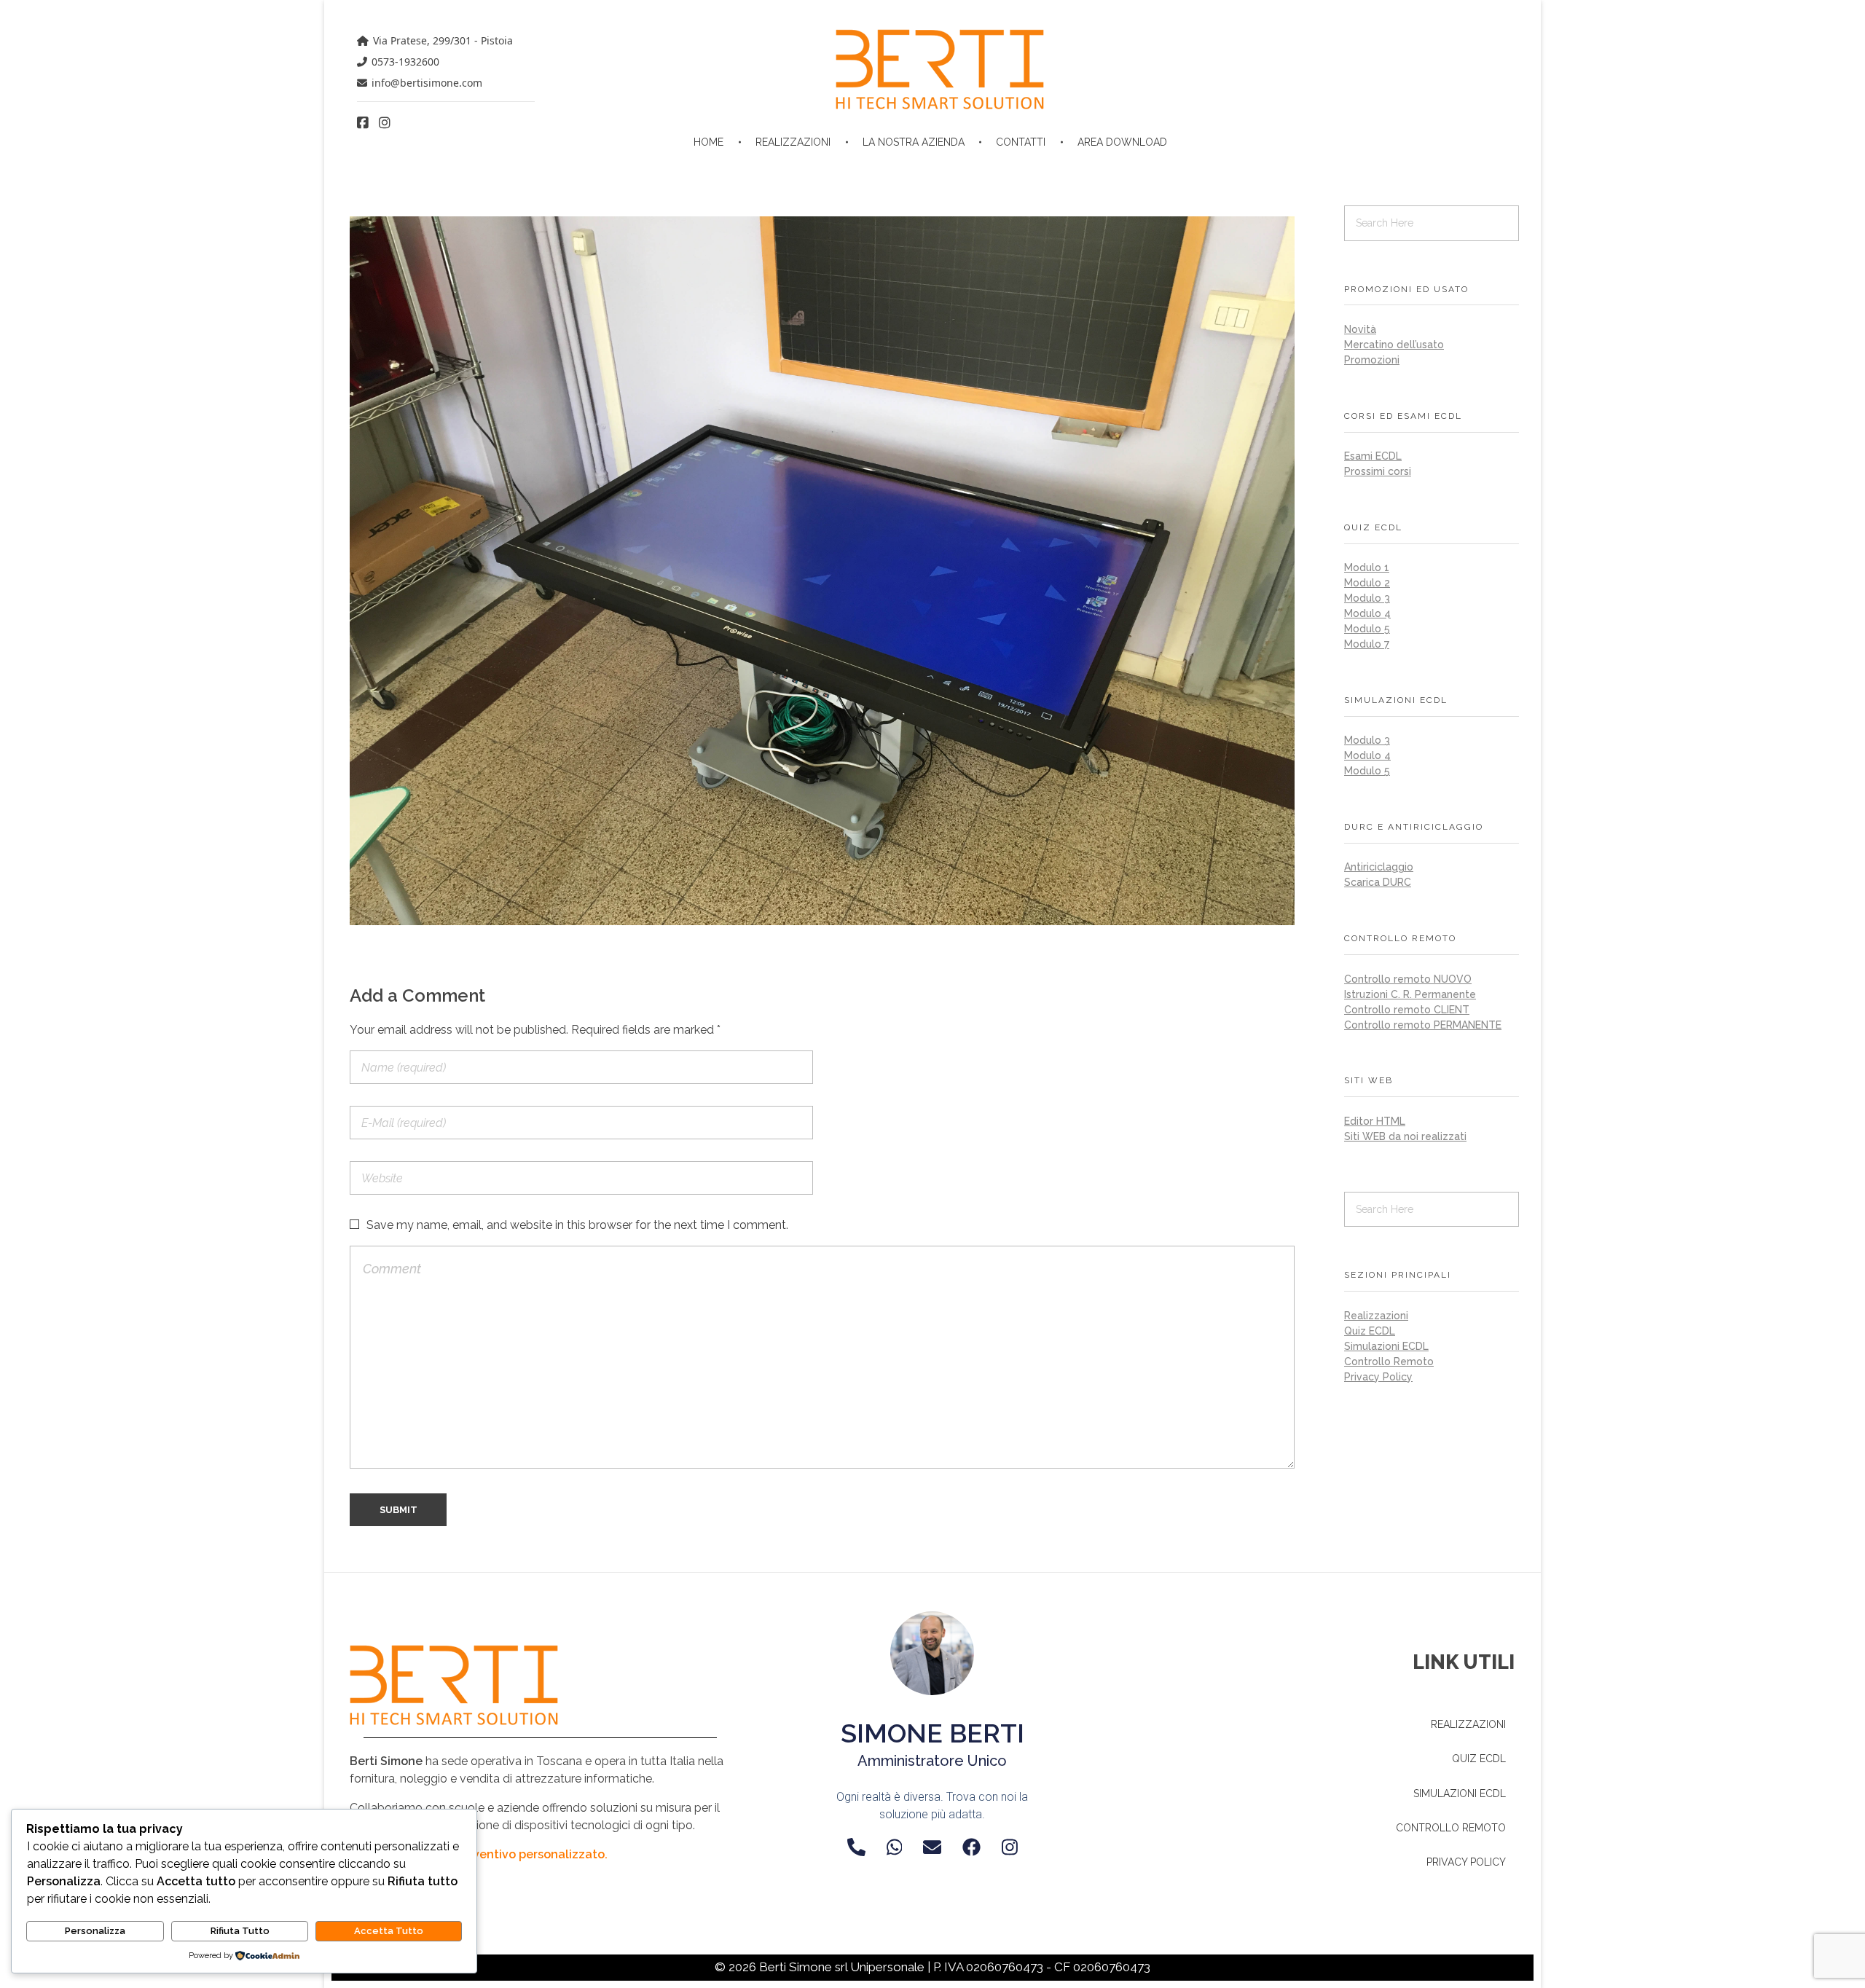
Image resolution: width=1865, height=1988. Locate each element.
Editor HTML (1375, 1121)
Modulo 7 (1367, 644)
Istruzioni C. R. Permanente (1410, 994)
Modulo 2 (1367, 583)
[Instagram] (1010, 1847)
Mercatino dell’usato (1394, 345)
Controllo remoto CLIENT (1407, 1010)
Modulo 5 (1367, 629)
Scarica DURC (1378, 882)
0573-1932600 (405, 62)
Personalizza (95, 1931)
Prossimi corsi (1378, 471)
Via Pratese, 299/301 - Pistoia (443, 40)
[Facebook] (971, 1847)
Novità (1360, 329)
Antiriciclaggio (1379, 867)
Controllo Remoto (1389, 1362)
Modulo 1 (1367, 567)
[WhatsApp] (895, 1847)
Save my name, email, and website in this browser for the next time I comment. (577, 1225)
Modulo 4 (1367, 613)
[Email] (932, 1847)
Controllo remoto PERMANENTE (1423, 1025)
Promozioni (1372, 360)
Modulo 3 (1367, 598)
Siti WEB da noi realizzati (1405, 1136)
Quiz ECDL (1370, 1331)
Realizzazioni (1376, 1316)
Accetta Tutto (389, 1931)
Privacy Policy (1378, 1377)
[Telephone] (856, 1847)
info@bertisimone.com (427, 83)
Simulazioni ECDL (1386, 1346)
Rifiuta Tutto (240, 1931)
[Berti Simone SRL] (940, 69)
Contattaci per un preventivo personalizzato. (479, 1854)
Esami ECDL (1373, 456)
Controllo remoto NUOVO (1408, 979)
